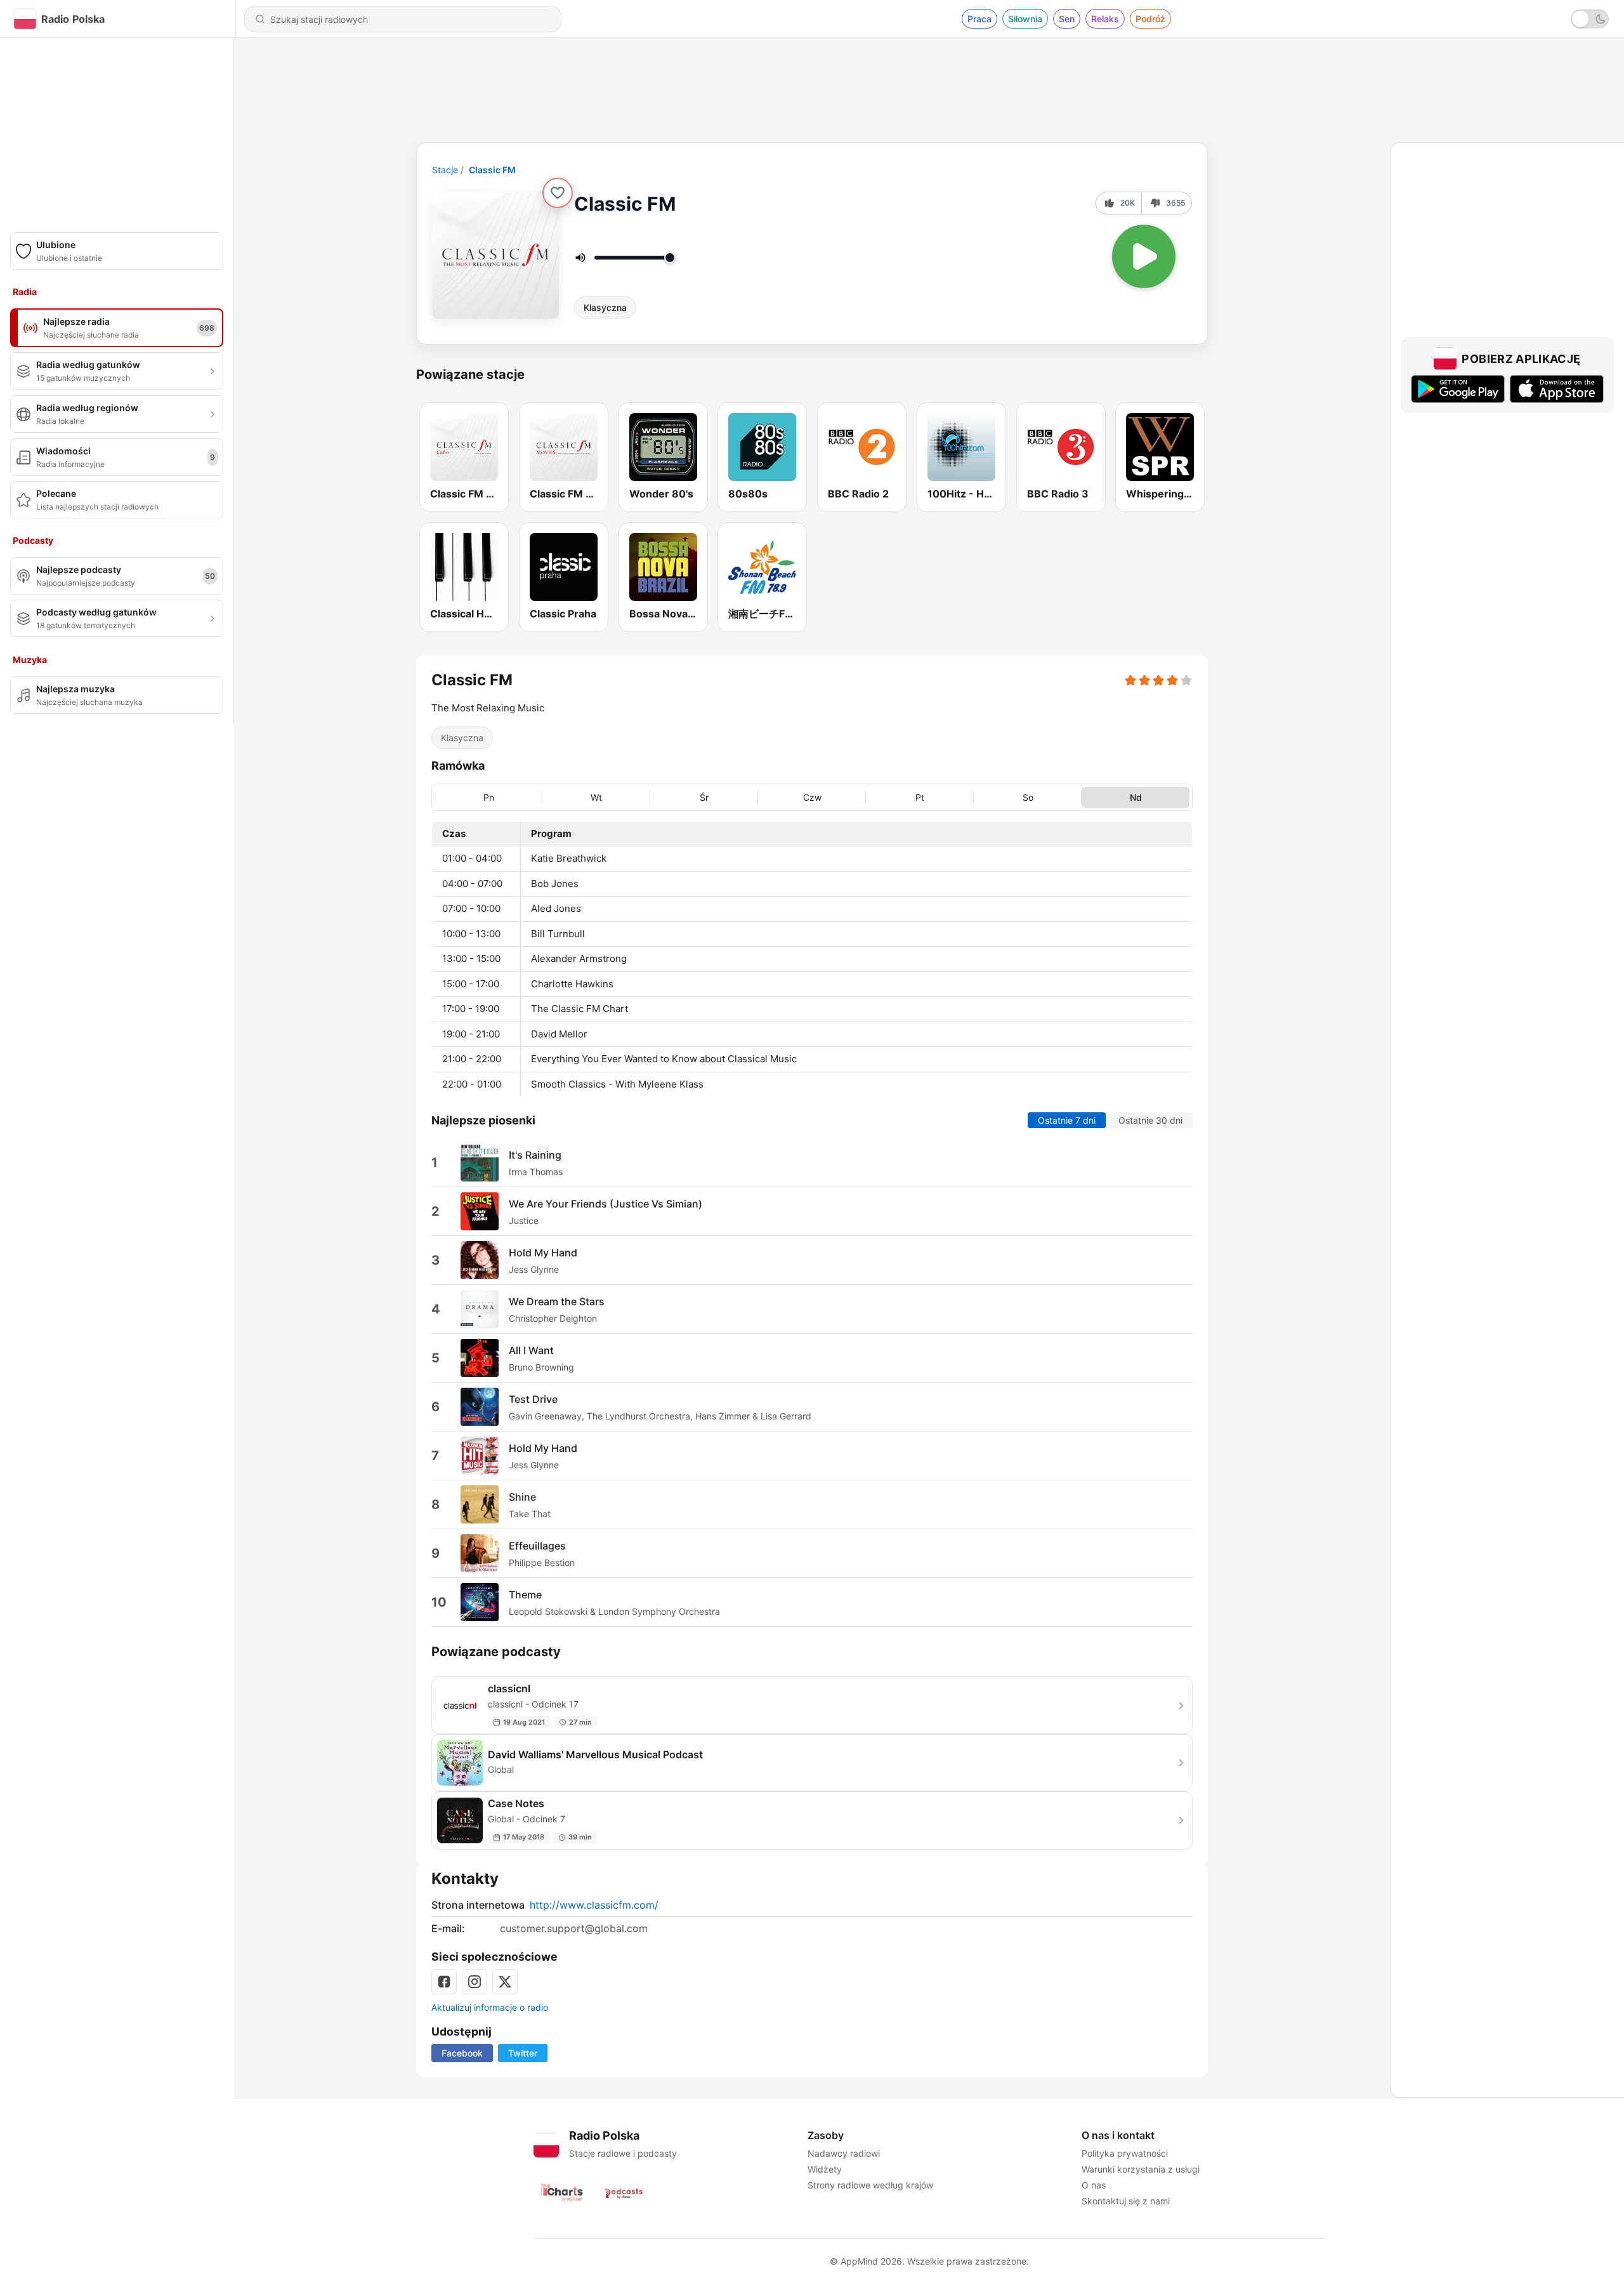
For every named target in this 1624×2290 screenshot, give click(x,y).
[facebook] (444, 1982)
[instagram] (475, 1982)
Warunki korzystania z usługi (1141, 2169)
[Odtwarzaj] (1144, 256)
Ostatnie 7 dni (1067, 1120)
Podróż (1150, 19)
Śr (704, 797)
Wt (596, 797)
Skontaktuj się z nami (1126, 2201)
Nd (1136, 797)
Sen (1067, 19)
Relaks (1105, 19)
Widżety (825, 2169)
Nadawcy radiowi (844, 2153)
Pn (489, 797)
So (1028, 797)
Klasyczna (605, 307)
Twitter (523, 2053)
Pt (920, 797)
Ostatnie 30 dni (1150, 1120)
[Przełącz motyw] (1590, 19)
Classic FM (492, 170)
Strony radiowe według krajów (870, 2185)
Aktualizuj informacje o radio (490, 2007)
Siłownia (1025, 19)
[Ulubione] (558, 193)
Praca (979, 19)
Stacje (445, 170)
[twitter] (505, 1982)
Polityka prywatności (1125, 2153)
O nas (1094, 2185)
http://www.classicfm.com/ (594, 1905)
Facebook (462, 2053)
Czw (812, 797)
